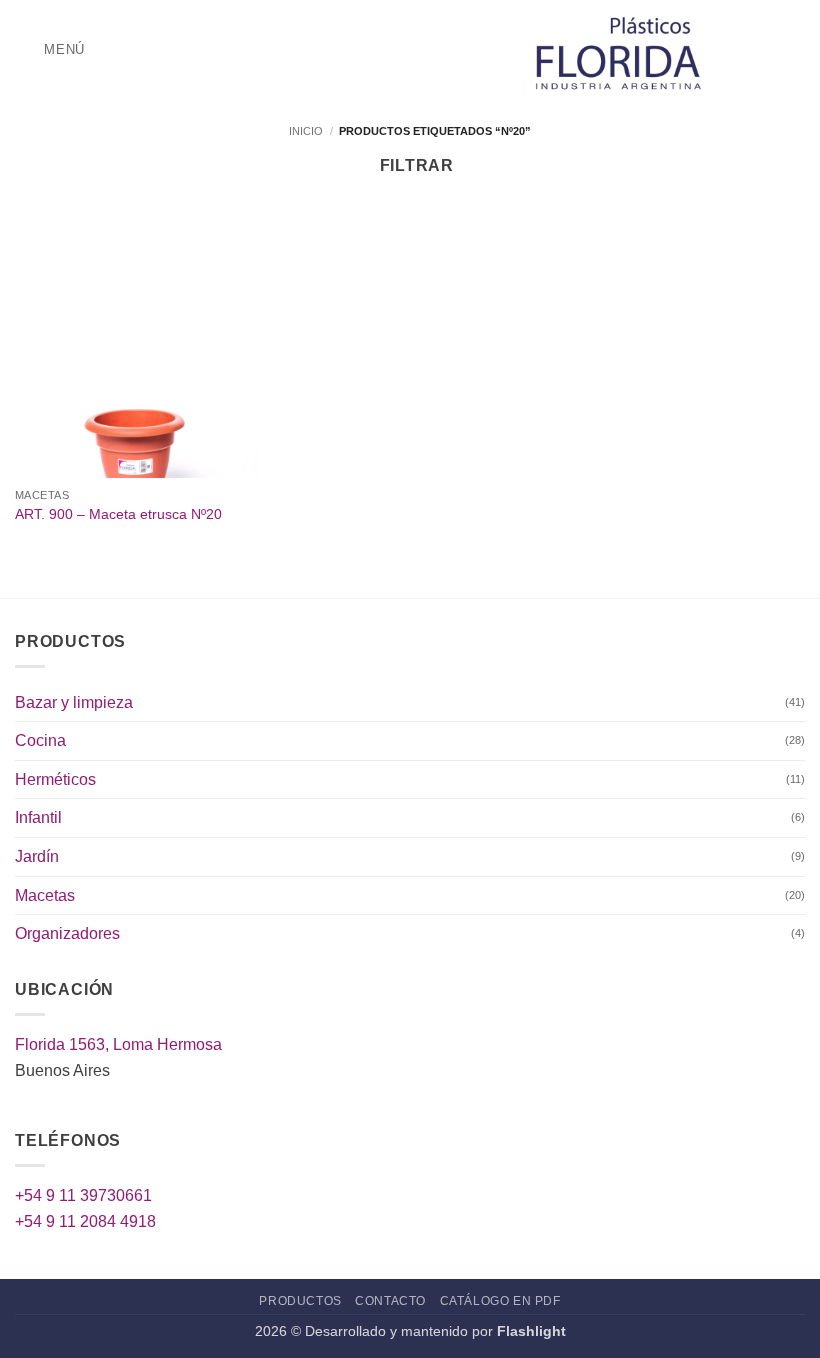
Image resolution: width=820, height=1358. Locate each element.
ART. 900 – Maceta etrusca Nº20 (118, 514)
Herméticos (55, 779)
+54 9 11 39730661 (83, 1195)
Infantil (38, 817)
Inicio (306, 131)
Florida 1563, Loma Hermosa (118, 1044)
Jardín (37, 856)
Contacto (390, 1301)
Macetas (45, 895)
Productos (300, 1301)
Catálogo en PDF (500, 1301)
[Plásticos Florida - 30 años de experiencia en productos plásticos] (623, 50)
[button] (50, 49)
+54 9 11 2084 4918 (85, 1221)
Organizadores (67, 933)
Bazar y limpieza (74, 702)
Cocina (40, 740)
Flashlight (531, 1331)
